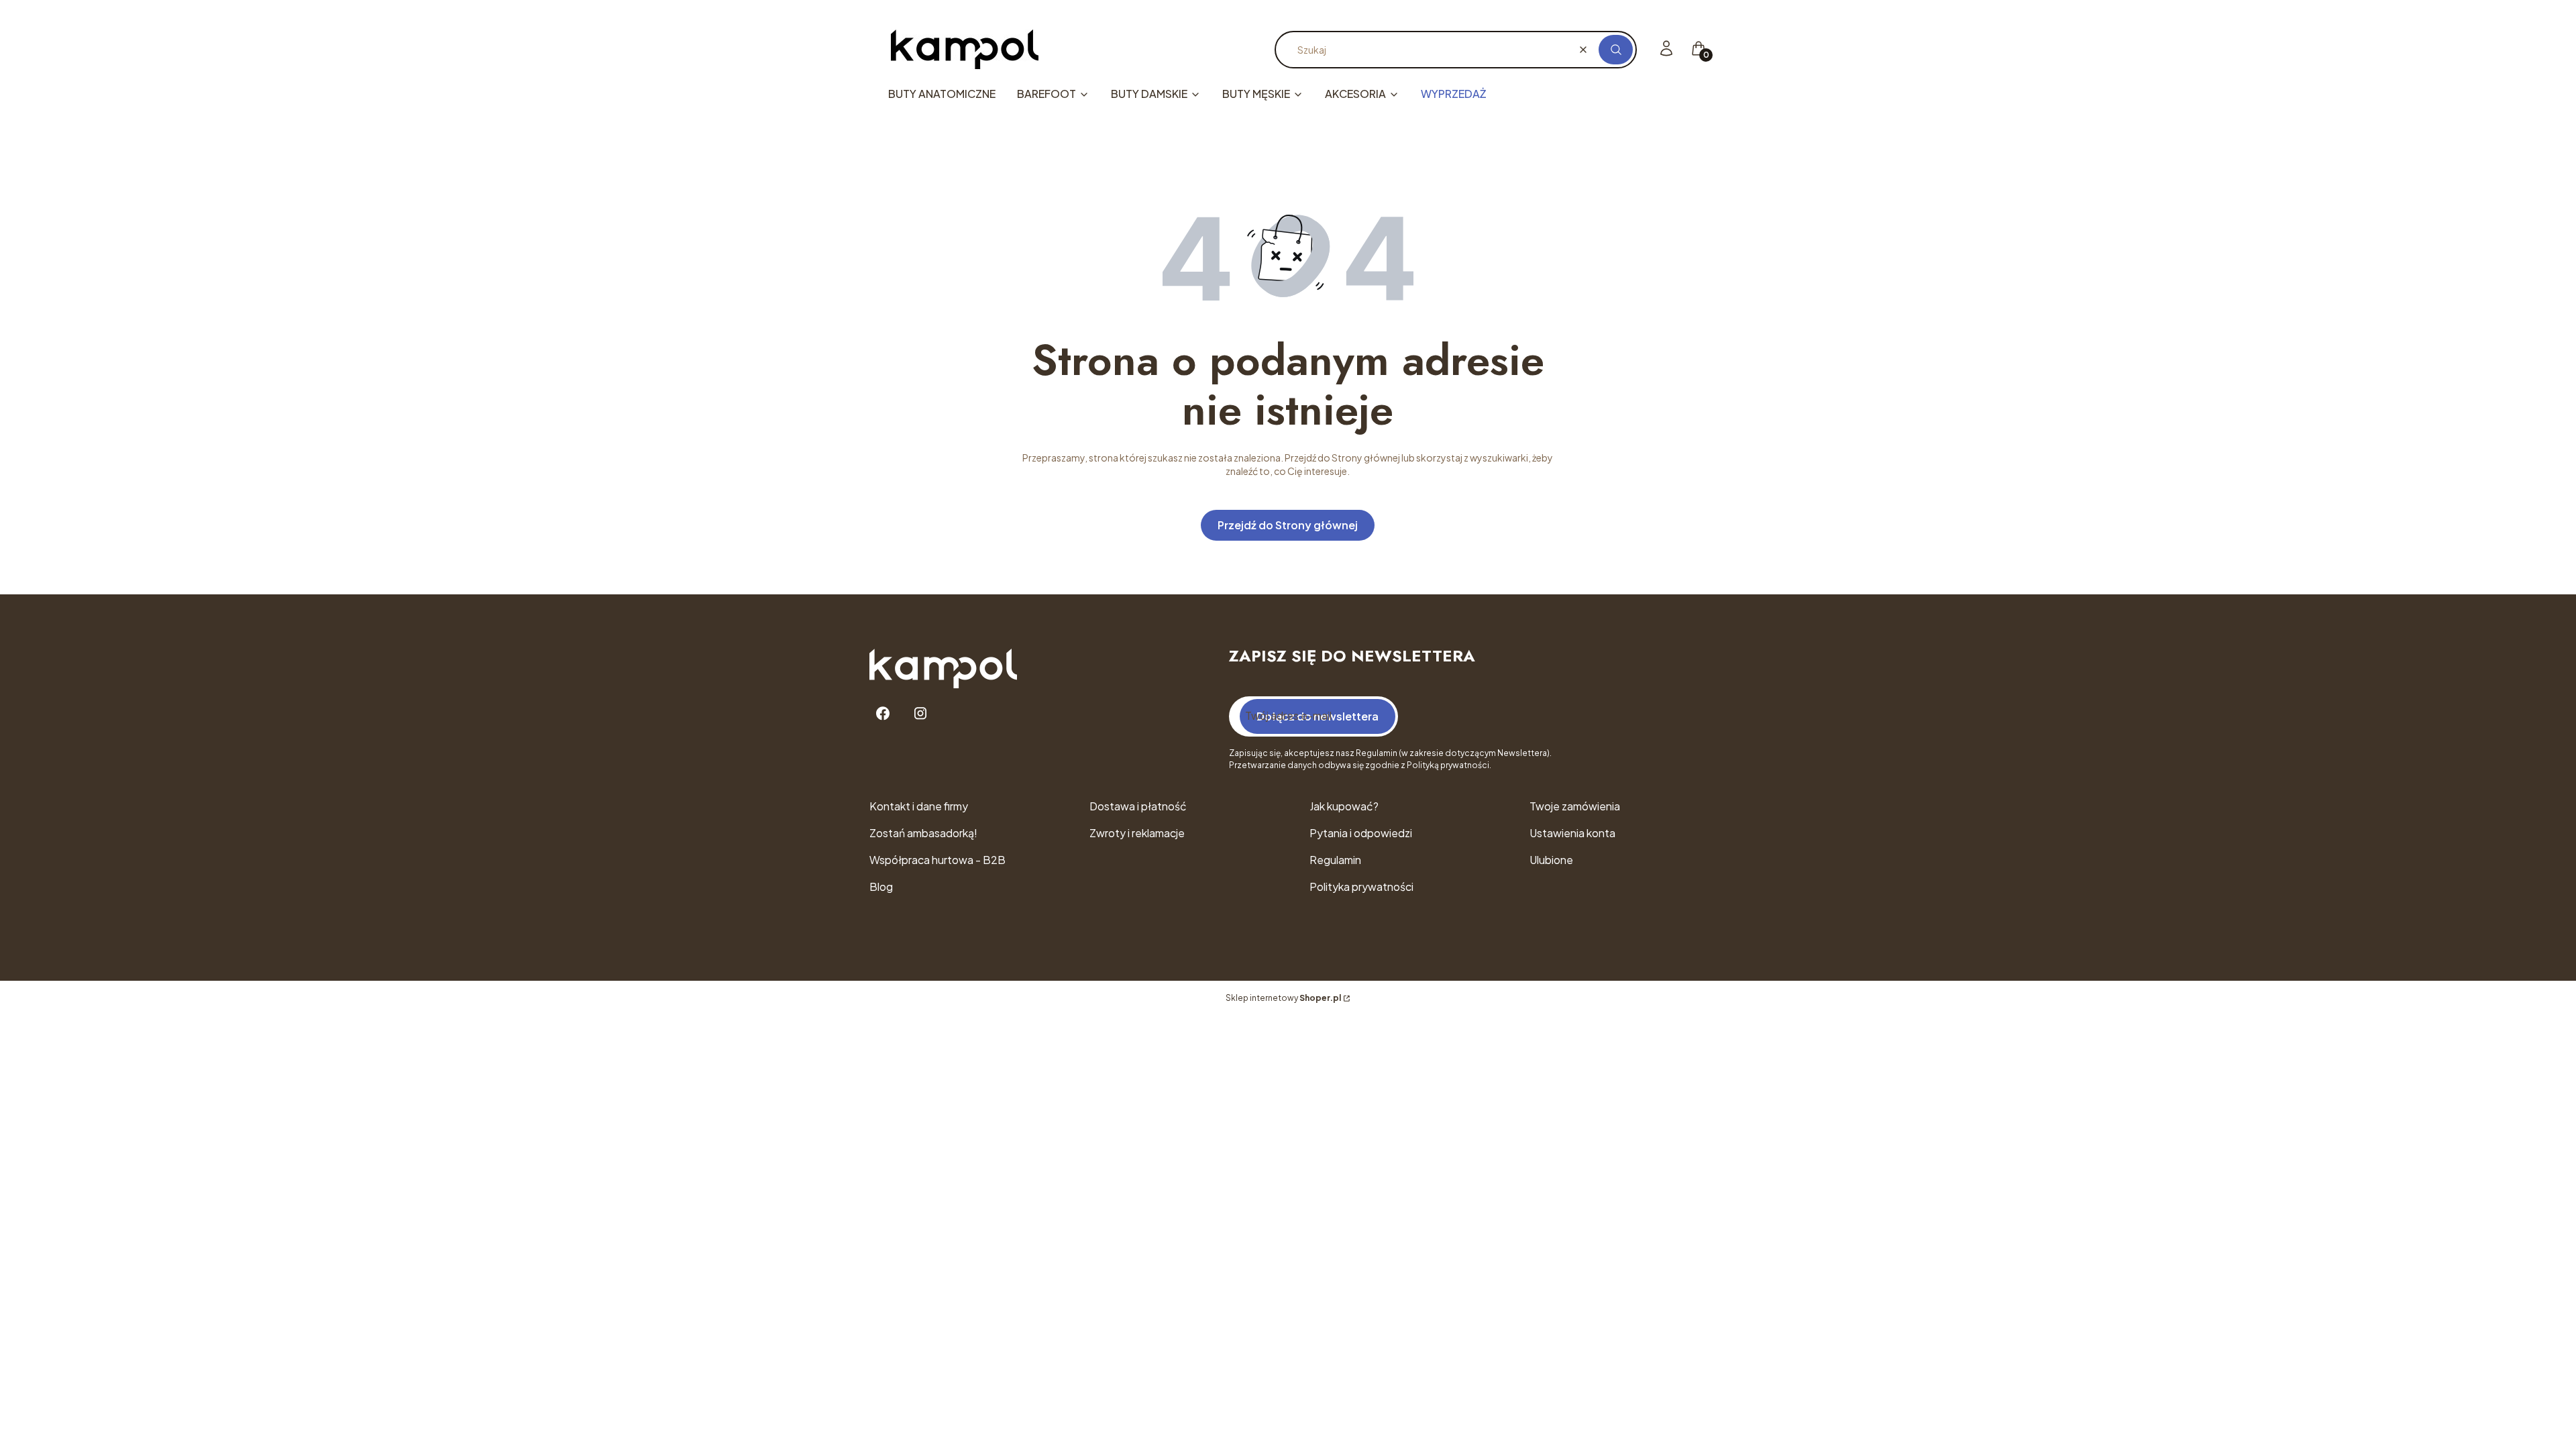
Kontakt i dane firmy (919, 806)
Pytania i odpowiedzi (1361, 833)
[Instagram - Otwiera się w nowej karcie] (920, 713)
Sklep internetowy (1283, 998)
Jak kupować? (1344, 806)
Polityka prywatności (1361, 887)
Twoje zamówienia (1575, 806)
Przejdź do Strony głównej (1288, 525)
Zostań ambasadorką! (923, 833)
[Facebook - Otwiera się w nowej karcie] (883, 713)
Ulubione (1551, 860)
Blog (881, 887)
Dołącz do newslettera (1318, 716)
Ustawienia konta (1572, 833)
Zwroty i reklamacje (1137, 833)
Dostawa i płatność (1138, 806)
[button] (1616, 50)
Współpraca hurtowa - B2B (937, 860)
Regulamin (1335, 860)
